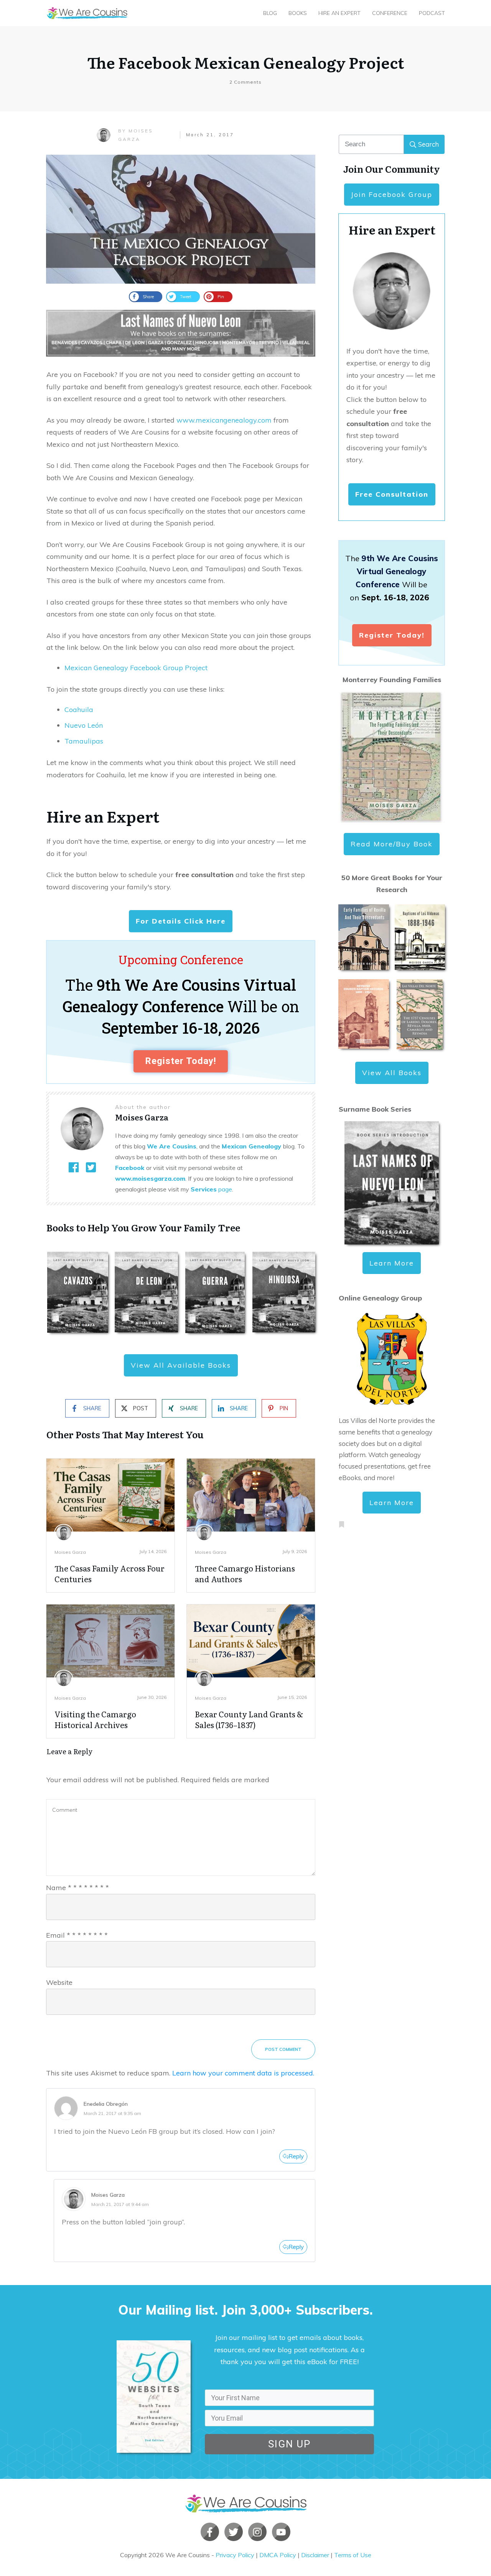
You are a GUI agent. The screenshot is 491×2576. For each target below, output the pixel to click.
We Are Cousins (172, 1146)
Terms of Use (353, 2555)
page (211, 1189)
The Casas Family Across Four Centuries (110, 1573)
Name (77, 1888)
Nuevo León (84, 725)
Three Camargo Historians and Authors (245, 1573)
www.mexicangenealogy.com (224, 420)
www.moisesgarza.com (150, 1178)
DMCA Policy (278, 2555)
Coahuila (79, 710)
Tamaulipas (84, 741)
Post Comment (283, 2049)
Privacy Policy (235, 2555)
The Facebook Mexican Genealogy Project (246, 62)
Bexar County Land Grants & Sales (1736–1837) (249, 1719)
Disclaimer (315, 2555)
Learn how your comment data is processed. (243, 2073)
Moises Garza (70, 1552)
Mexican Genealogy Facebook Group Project (136, 668)
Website (59, 1982)
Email (77, 1935)
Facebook (130, 1168)
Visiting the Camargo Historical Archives (95, 1719)
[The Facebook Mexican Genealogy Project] (181, 219)
